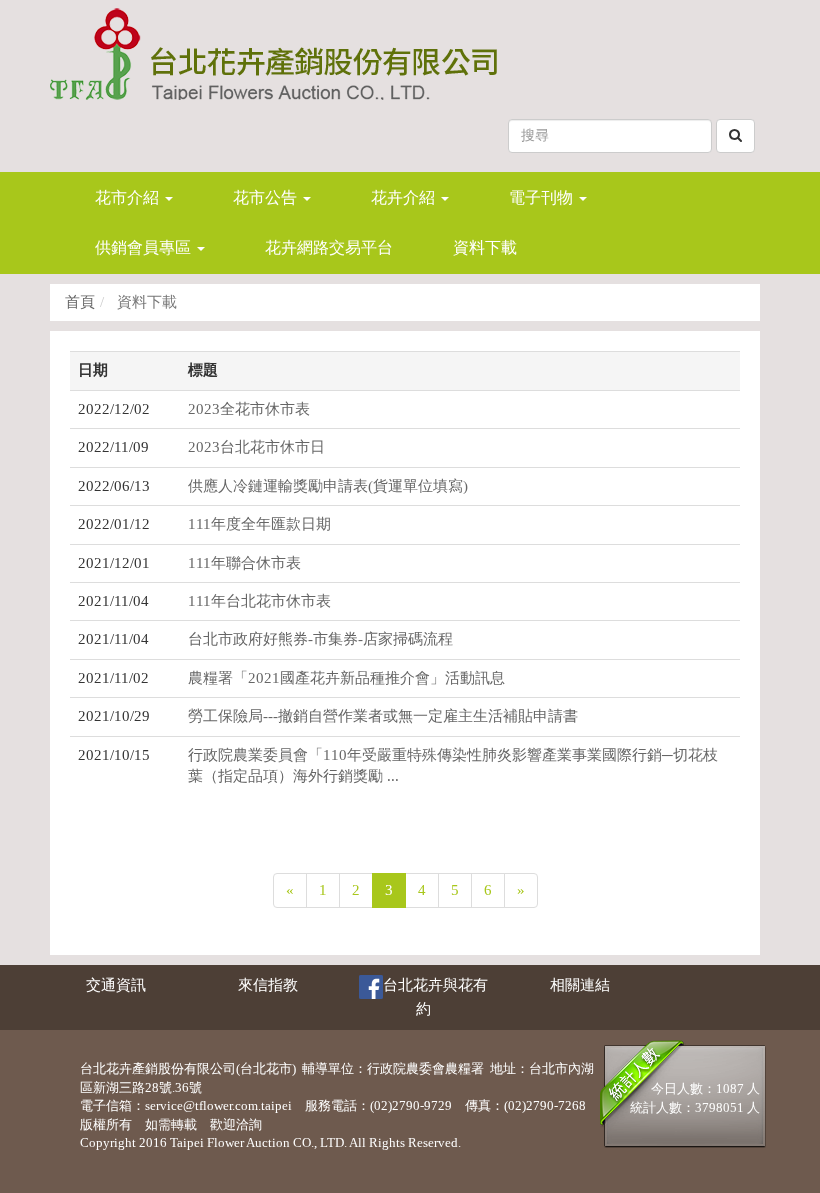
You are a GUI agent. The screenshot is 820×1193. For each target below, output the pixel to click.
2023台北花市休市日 (256, 447)
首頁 (80, 302)
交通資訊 (116, 985)
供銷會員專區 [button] (145, 247)
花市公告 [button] (267, 197)
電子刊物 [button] (543, 197)
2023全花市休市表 (249, 409)
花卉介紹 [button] (405, 197)
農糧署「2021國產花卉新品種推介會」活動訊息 (346, 678)
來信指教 (268, 985)
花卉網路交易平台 (329, 247)
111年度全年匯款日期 (259, 524)
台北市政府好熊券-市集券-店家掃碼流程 (320, 639)
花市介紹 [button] (129, 197)
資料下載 (485, 247)
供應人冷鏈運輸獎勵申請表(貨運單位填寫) (328, 486)
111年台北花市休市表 (259, 601)
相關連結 (580, 985)
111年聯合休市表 (244, 563)
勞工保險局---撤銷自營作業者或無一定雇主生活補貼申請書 (383, 716)
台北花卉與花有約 (435, 997)
